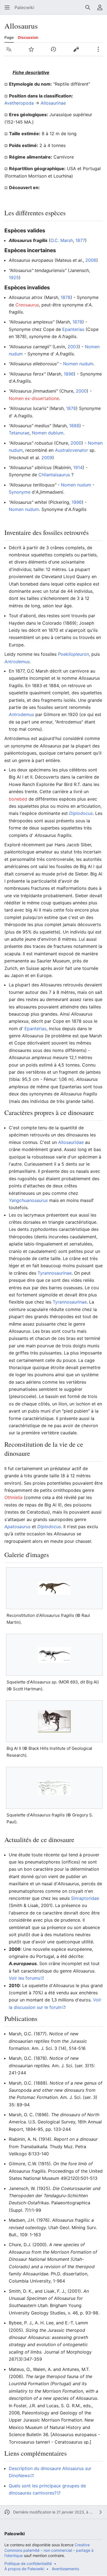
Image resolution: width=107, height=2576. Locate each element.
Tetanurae (19, 433)
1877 (80, 240)
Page (9, 37)
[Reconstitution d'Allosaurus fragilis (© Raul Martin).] (54, 1588)
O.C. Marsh (62, 240)
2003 (73, 347)
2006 (91, 260)
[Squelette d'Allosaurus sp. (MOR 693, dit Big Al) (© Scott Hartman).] (54, 1655)
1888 (74, 426)
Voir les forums (24, 1978)
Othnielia (13, 1497)
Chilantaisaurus (54, 475)
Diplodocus (81, 813)
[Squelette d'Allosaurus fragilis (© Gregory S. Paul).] (54, 1788)
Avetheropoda (19, 103)
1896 (69, 374)
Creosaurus (27, 305)
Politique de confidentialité (28, 2563)
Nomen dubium (48, 433)
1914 (78, 467)
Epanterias (73, 329)
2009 (47, 458)
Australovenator (71, 450)
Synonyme (20, 492)
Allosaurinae (53, 103)
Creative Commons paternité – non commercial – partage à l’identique (49, 2550)
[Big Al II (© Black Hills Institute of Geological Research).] (54, 1721)
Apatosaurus (17, 1527)
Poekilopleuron (73, 654)
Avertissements (65, 2569)
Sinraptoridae (85, 1898)
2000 (81, 391)
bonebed (18, 799)
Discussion (28, 37)
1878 (66, 297)
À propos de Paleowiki (24, 2569)
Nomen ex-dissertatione (34, 398)
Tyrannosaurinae (55, 1273)
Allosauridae (71, 1142)
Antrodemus (17, 662)
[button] (7, 7)
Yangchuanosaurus (28, 1200)
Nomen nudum (78, 364)
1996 (77, 502)
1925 (14, 278)
